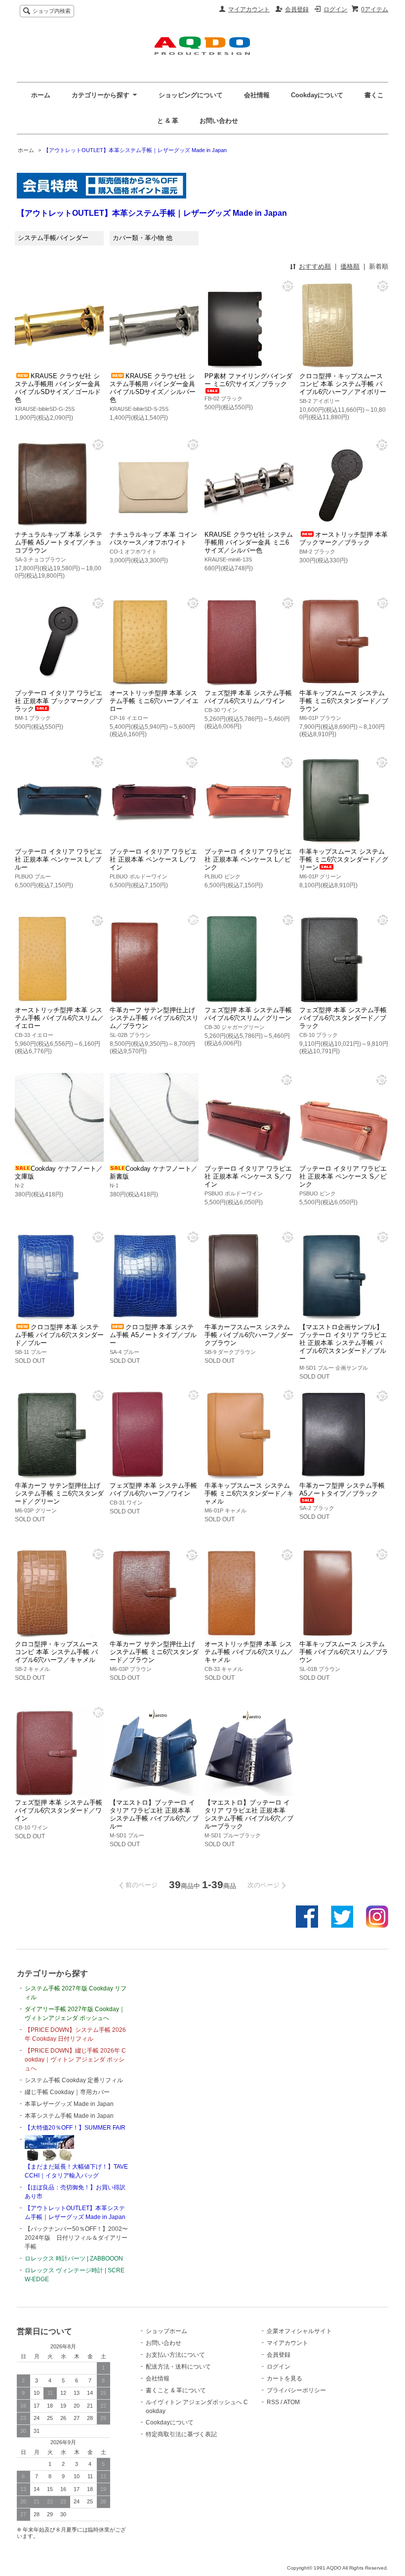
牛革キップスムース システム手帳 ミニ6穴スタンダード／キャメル (249, 1493)
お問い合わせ (219, 121)
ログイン (335, 9)
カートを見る (284, 2378)
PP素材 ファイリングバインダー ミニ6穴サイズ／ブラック (248, 380)
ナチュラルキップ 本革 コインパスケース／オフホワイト (153, 538)
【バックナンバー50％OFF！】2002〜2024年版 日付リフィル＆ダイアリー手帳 (76, 2238)
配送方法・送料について (178, 2367)
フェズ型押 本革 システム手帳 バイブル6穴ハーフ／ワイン (153, 1489)
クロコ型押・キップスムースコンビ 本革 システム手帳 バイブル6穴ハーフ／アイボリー (343, 384)
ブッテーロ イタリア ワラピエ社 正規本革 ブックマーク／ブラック (59, 701)
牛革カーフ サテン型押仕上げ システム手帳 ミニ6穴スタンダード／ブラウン (154, 1652)
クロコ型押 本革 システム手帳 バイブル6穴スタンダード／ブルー (59, 1335)
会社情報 (257, 95)
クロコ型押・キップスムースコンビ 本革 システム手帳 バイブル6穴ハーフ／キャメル (57, 1652)
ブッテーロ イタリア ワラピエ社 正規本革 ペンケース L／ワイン (153, 859)
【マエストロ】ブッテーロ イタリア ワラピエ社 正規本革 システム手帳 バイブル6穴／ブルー (154, 1814)
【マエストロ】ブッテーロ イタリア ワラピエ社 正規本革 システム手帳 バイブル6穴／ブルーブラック (249, 1814)
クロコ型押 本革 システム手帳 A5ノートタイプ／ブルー (153, 1335)
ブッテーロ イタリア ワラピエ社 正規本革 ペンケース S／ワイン (248, 1176)
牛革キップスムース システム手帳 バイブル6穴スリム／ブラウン (344, 1652)
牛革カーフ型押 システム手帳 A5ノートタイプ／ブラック (342, 1489)
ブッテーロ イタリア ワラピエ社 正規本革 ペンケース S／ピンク (343, 1176)
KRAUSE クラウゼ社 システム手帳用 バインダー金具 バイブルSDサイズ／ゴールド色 (58, 388)
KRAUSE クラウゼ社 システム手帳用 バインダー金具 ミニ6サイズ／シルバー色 (249, 542)
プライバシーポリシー (296, 2390)
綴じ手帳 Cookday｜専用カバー (67, 2092)
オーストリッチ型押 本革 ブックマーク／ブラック (344, 538)
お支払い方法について (175, 2355)
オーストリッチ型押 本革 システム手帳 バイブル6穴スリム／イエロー (59, 1018)
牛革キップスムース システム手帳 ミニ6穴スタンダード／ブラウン (344, 701)
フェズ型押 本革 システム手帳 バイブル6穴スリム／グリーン (248, 1014)
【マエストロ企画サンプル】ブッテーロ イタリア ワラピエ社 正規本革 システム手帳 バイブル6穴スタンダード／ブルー (343, 1343)
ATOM (292, 2402)
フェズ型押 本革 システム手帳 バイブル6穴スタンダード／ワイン (59, 1810)
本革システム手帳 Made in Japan (69, 2116)
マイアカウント (249, 9)
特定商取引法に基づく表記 (181, 2434)
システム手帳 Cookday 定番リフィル (74, 2080)
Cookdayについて (317, 95)
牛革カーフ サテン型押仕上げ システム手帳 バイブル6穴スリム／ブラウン (154, 1018)
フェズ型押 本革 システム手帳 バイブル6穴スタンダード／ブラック (343, 1018)
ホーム (41, 95)
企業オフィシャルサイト (299, 2331)
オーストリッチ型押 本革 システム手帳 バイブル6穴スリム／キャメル (249, 1652)
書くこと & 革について (176, 2390)
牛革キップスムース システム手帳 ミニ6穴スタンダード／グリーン (344, 859)
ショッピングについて (191, 95)
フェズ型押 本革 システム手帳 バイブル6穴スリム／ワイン (248, 697)
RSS (273, 2402)
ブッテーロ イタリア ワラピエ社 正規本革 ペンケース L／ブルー (59, 859)
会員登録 (297, 9)
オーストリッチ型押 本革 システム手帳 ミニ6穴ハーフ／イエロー (154, 701)
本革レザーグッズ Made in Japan (69, 2104)
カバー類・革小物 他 (142, 238)
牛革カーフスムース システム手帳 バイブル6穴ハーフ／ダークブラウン (249, 1335)
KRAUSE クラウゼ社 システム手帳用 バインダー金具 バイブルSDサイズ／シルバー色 (153, 388)
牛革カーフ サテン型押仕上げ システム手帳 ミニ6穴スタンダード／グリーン (59, 1493)
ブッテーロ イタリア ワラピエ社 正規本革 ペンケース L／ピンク (248, 859)
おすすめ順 (315, 266)
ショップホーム (166, 2331)
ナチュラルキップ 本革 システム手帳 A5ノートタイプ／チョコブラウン (59, 542)
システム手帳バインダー (53, 238)
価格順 (350, 266)
